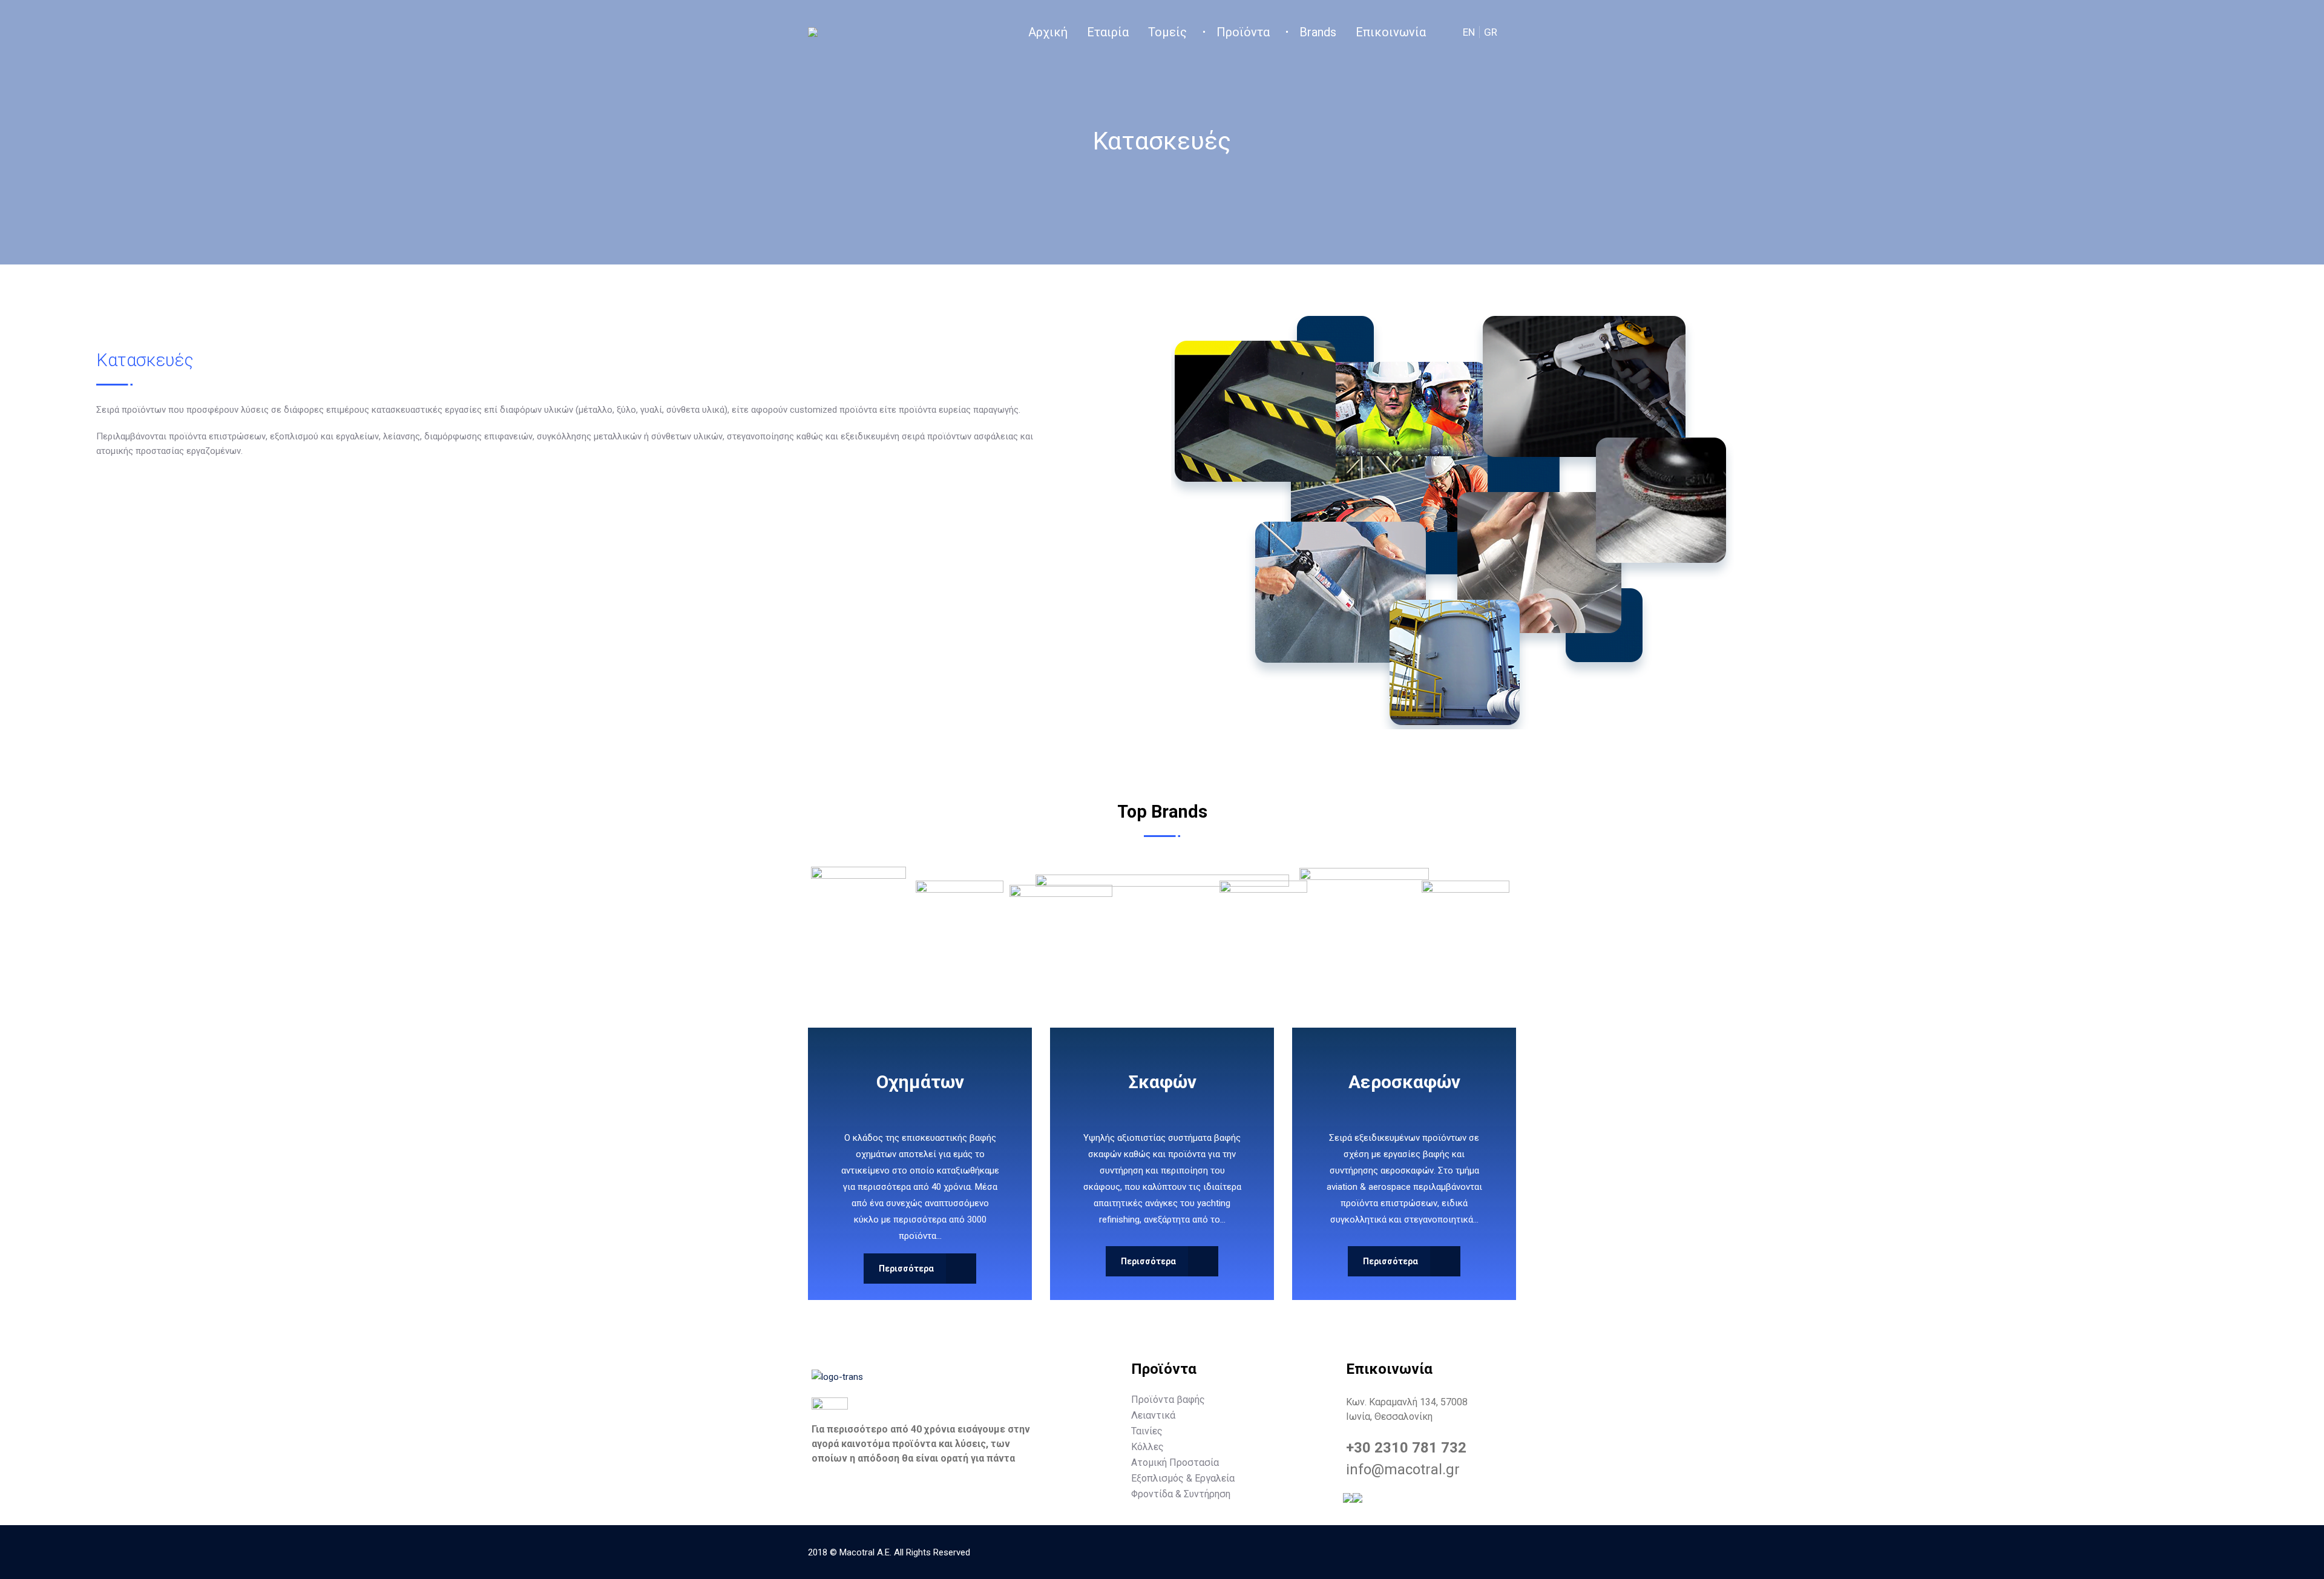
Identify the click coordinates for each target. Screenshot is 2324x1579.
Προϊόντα (1243, 32)
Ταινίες (1147, 1431)
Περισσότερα (906, 1269)
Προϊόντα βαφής (1168, 1399)
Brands (1318, 32)
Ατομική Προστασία (1175, 1462)
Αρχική (1048, 32)
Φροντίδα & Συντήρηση (1181, 1494)
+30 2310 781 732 (1406, 1448)
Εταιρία (1108, 32)
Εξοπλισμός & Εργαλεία (1183, 1478)
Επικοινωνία (1391, 32)
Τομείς (1167, 32)
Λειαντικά (1153, 1415)
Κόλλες (1147, 1446)
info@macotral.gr (1403, 1469)
